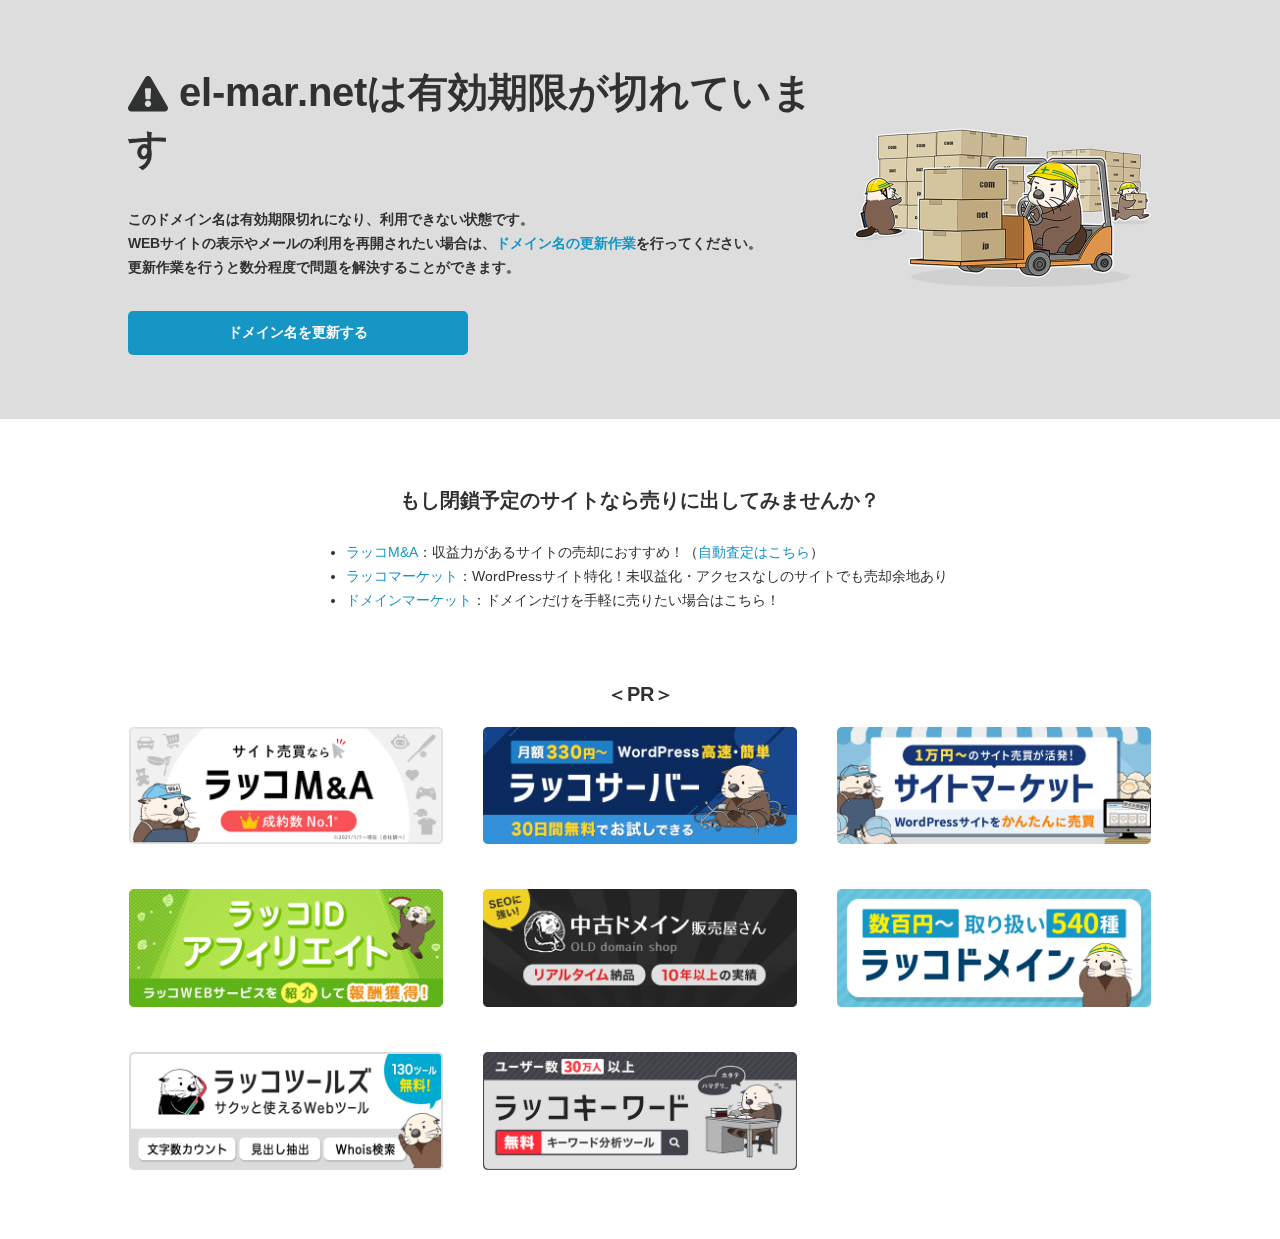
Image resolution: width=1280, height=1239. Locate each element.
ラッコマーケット (402, 576)
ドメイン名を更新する (298, 332)
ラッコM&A (382, 552)
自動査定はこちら (754, 552)
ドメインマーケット (409, 600)
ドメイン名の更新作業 (566, 243)
